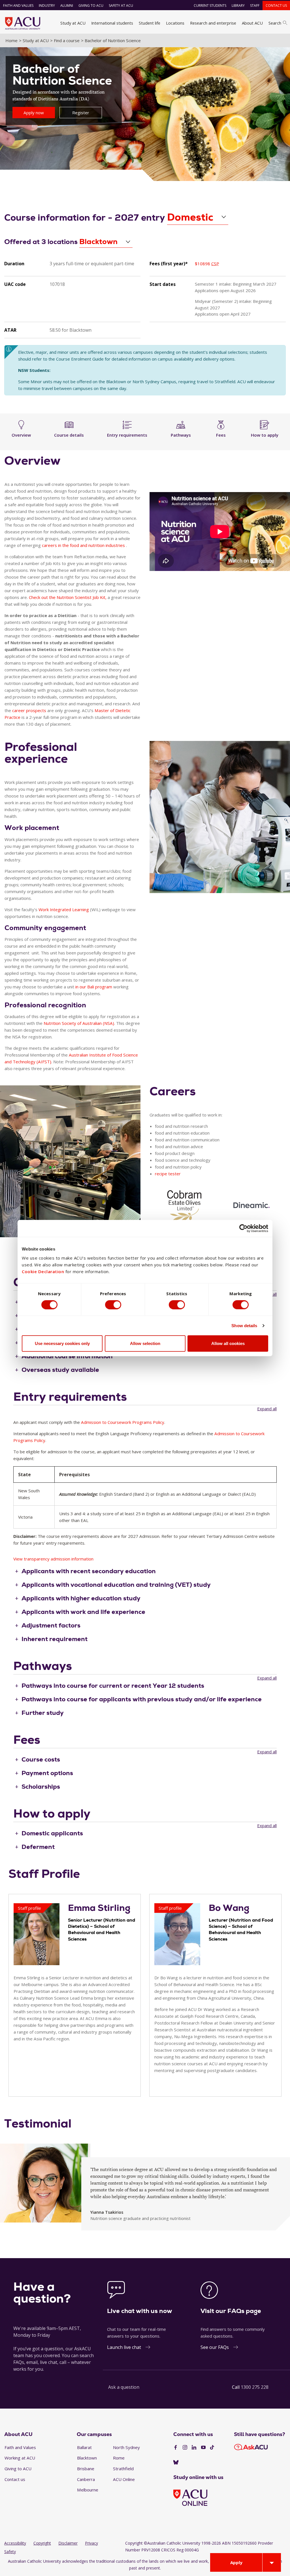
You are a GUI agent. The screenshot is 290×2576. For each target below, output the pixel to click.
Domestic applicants (52, 1833)
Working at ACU (20, 2458)
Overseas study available (60, 1370)
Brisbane (86, 2469)
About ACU (252, 23)
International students (112, 23)
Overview (21, 435)
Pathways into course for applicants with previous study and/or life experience (142, 1699)
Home (11, 40)
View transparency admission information (53, 1559)
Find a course (67, 40)
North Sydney (126, 2447)
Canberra (86, 2479)
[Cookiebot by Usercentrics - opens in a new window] (243, 1228)
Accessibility (15, 2543)
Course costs (41, 1759)
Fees (221, 435)
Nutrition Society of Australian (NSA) (79, 1023)
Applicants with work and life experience (83, 1612)
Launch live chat (124, 2347)
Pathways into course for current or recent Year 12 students (113, 1686)
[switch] (113, 1305)
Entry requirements (127, 435)
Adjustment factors (51, 1625)
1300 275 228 (255, 2387)
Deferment (38, 1847)
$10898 (207, 264)
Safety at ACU (121, 6)
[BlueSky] (176, 2463)
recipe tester (168, 1174)
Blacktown (87, 2458)
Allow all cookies (228, 1343)
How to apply (265, 435)
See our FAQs (215, 2347)
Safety (10, 2552)
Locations (175, 23)
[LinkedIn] (194, 2448)
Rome (119, 2458)
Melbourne (88, 2490)
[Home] (23, 23)
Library (238, 6)
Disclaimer (68, 2543)
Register (81, 113)
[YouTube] (203, 2448)
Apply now (34, 113)
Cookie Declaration (43, 1271)
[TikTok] (212, 2448)
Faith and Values (18, 6)
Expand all (267, 1409)
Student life (150, 23)
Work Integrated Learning (64, 909)
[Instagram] (185, 2448)
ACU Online (124, 2479)
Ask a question (124, 2387)
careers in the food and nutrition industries (83, 545)
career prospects (29, 710)
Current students (210, 6)
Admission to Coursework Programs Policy (123, 1422)
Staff (255, 6)
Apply (236, 2562)
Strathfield (123, 2469)
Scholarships (41, 1787)
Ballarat (84, 2447)
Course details (69, 435)
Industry (47, 6)
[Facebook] (176, 2448)
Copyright (42, 2543)
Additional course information (67, 1356)
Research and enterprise (213, 23)
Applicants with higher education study (81, 1598)
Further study (43, 1713)
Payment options (47, 1773)
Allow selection (145, 1343)
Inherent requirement (55, 1639)
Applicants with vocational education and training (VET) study (116, 1585)
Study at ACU (73, 23)
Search (275, 23)
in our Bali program (94, 987)
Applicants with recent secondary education (89, 1571)
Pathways (181, 435)
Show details (244, 1325)
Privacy (91, 2543)
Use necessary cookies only (62, 1343)
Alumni (67, 6)
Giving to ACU (91, 6)
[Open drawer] (272, 2562)
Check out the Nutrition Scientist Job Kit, (68, 597)
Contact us (276, 6)
